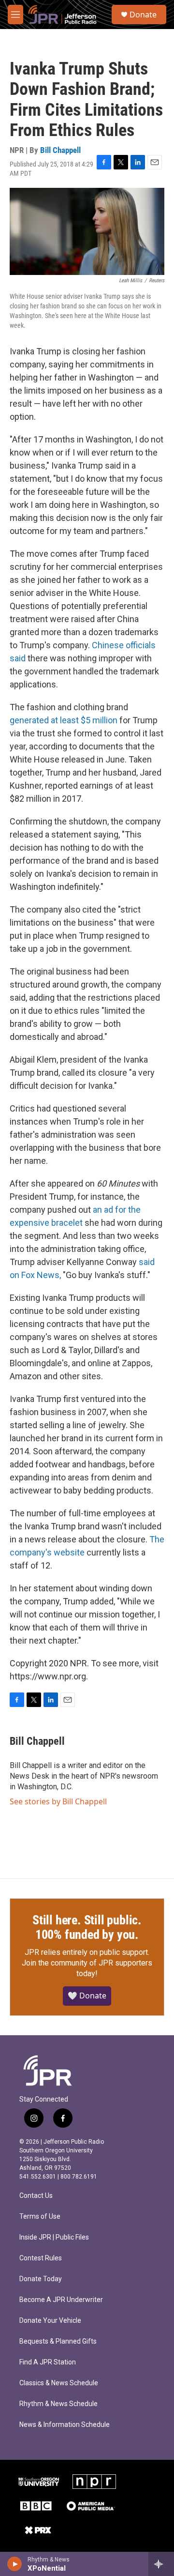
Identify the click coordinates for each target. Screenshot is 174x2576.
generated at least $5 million (64, 720)
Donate (143, 15)
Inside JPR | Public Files (54, 2237)
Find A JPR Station (48, 2362)
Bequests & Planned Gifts (58, 2341)
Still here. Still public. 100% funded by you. (87, 1927)
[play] (15, 2564)
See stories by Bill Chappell (58, 1801)
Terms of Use (40, 2217)
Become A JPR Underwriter (61, 2300)
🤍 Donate (87, 1996)
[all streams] (161, 2564)
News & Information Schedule (65, 2425)
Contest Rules (41, 2258)
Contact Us (36, 2196)
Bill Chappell (60, 150)
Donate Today (41, 2279)
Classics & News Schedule (59, 2383)
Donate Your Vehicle (50, 2321)
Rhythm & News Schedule (58, 2404)
